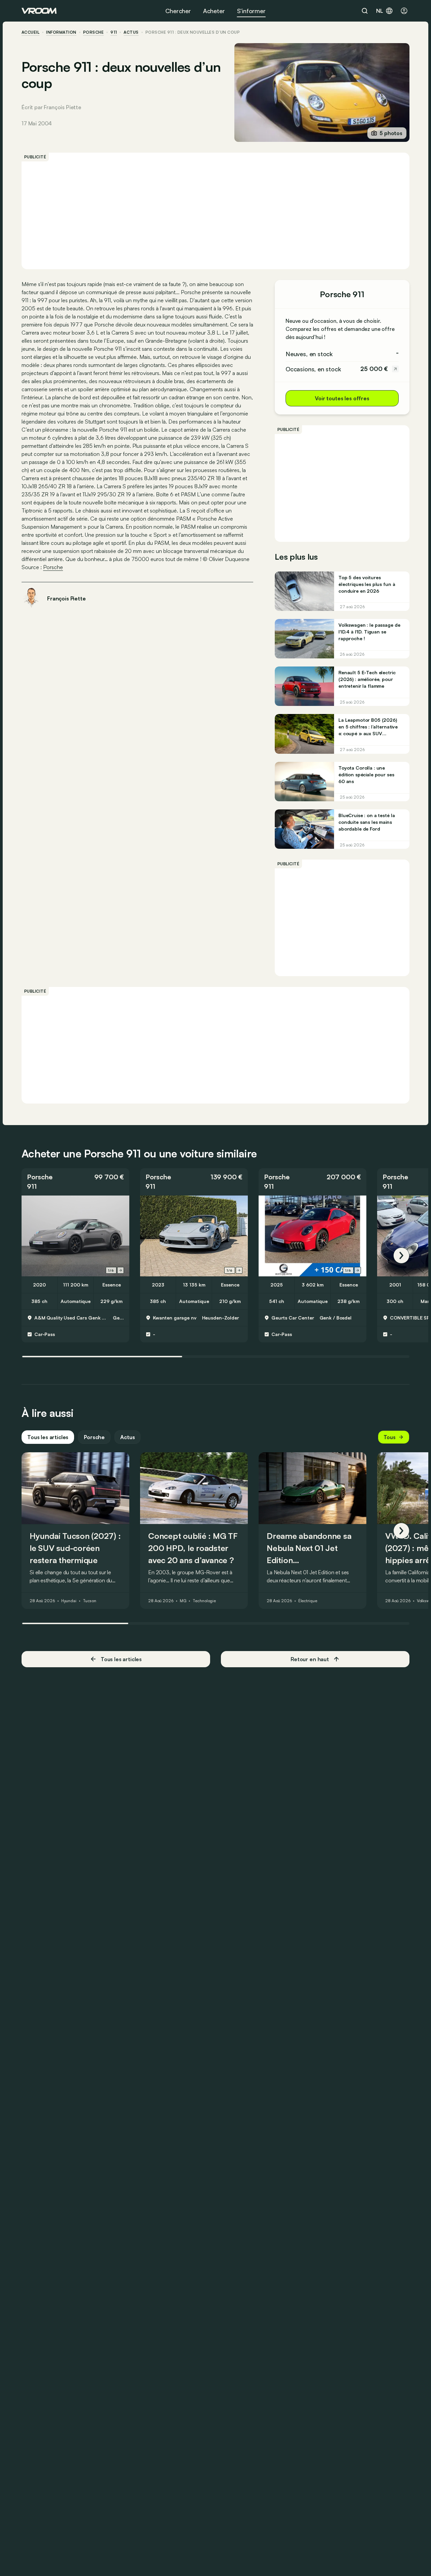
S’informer (251, 11)
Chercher (178, 11)
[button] (75, 1182)
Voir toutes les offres (342, 398)
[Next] (401, 1255)
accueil (30, 32)
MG (183, 1601)
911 (114, 32)
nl (380, 11)
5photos (391, 133)
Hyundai (69, 1601)
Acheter (214, 11)
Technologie (204, 1601)
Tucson (90, 1601)
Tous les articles (48, 1437)
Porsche (93, 32)
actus (131, 32)
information (61, 32)
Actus (127, 1437)
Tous (390, 1437)
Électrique (308, 1601)
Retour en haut (310, 1659)
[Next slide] (121, 1270)
